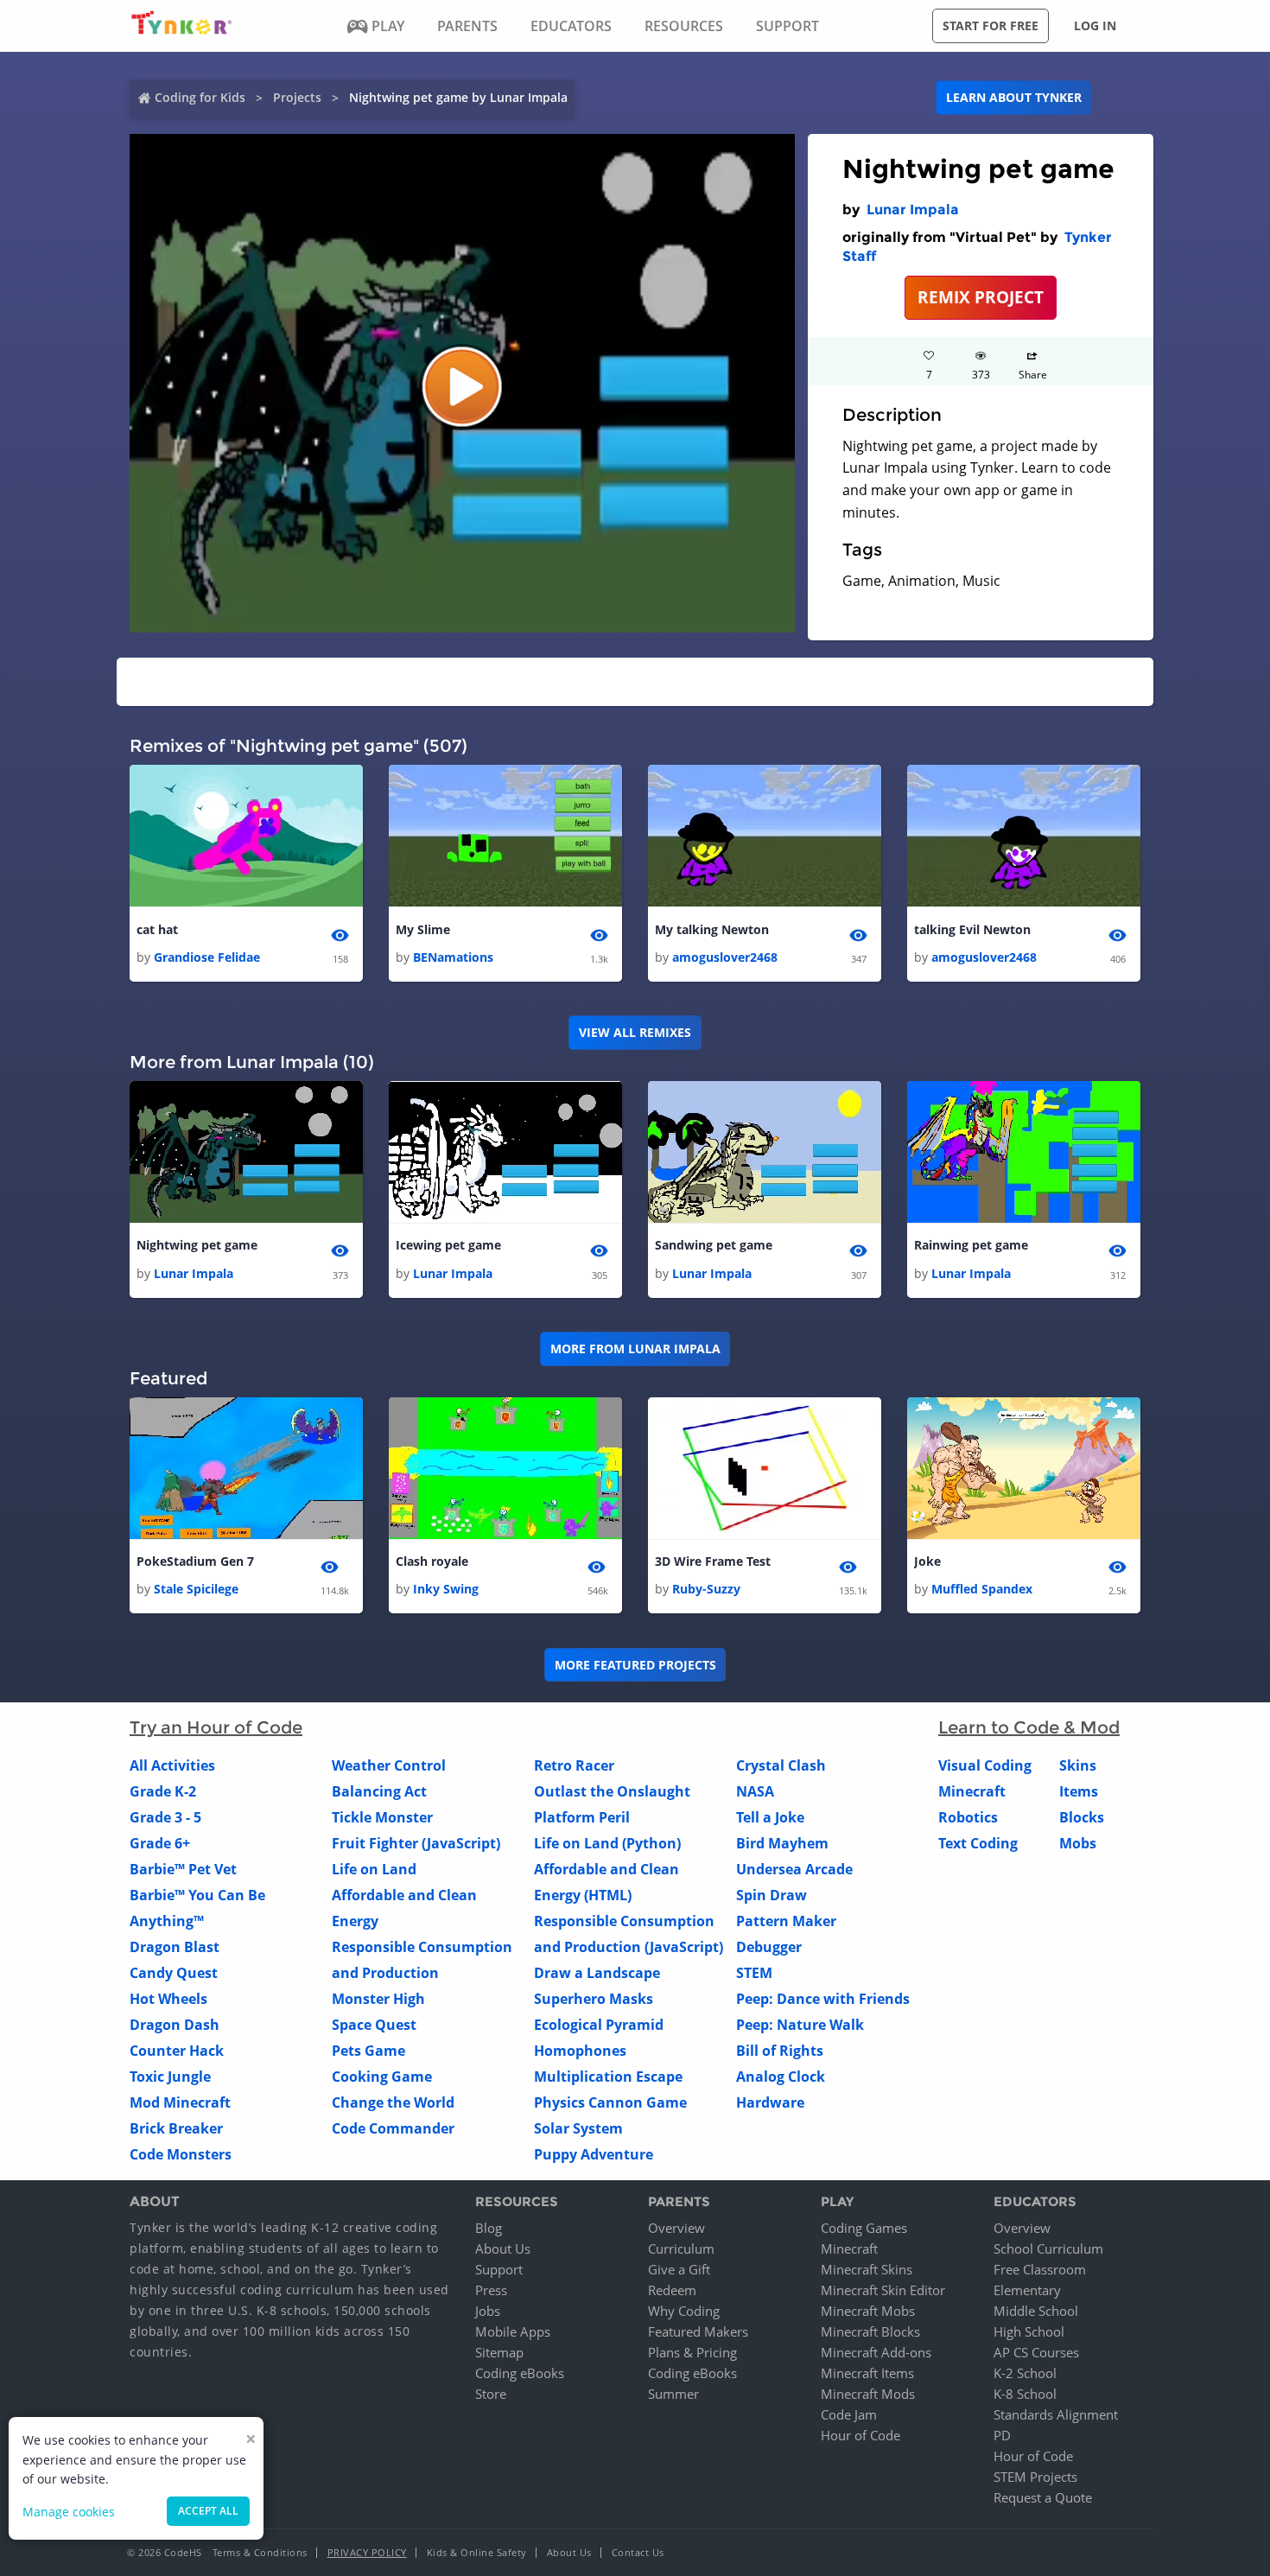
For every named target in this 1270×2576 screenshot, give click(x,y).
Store (491, 2394)
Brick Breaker (176, 2128)
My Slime (423, 929)
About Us (503, 2248)
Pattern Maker (786, 1921)
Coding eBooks (520, 2373)
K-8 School (1025, 2394)
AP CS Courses (1036, 2352)
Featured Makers (698, 2331)
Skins (1078, 1765)
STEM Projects (1035, 2477)
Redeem (672, 2290)
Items (1079, 1791)
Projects (297, 97)
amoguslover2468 (725, 957)
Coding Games (864, 2228)
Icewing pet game (448, 1245)
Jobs (488, 2311)
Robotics (968, 1817)
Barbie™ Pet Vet (183, 1869)
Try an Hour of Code (216, 1727)
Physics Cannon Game (610, 2102)
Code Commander (393, 2128)
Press (491, 2290)
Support (499, 2269)
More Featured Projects (635, 1665)
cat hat (157, 929)
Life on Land (374, 1869)
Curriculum (681, 2248)
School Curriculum (1048, 2248)
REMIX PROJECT (981, 297)
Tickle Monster (382, 1817)
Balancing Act (379, 1791)
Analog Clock (781, 2077)
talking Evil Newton (972, 929)
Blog (489, 2228)
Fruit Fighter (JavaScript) (416, 1843)
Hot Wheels (168, 1999)
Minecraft (972, 1791)
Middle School (1036, 2311)
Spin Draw (772, 1895)
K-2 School (1025, 2373)
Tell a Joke (770, 1817)
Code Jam (849, 2414)
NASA (755, 1791)
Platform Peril (582, 1817)
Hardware (770, 2102)
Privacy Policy (367, 2552)
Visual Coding (985, 1765)
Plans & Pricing (692, 2352)
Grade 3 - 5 (165, 1817)
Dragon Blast (175, 1947)
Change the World (393, 2102)
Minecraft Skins (867, 2269)
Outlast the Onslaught (612, 1791)
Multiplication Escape (608, 2077)
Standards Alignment (1056, 2414)
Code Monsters (181, 2154)
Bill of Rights (780, 2051)
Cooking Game (382, 2077)
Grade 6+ (160, 1843)
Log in (1095, 25)
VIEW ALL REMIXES (635, 1032)
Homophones (580, 2051)
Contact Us (638, 2552)
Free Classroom (1040, 2269)
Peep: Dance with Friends (823, 1999)
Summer (673, 2394)
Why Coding (684, 2311)
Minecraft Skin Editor (883, 2290)
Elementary (1027, 2290)
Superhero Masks (594, 1999)
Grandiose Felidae (207, 957)
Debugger (769, 1947)
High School (1029, 2331)
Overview (676, 2228)
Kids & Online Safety (477, 2552)
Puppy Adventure (594, 2154)
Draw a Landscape (597, 1973)
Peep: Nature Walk (800, 2025)
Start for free (991, 25)
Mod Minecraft (180, 2102)
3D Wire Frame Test (713, 1561)
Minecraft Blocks (870, 2331)
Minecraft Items (867, 2373)
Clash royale (432, 1561)
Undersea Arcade (794, 1869)
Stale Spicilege (196, 1589)
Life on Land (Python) (607, 1843)
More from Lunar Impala (635, 1348)
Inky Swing (446, 1589)
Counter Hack (177, 2051)
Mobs (1078, 1843)
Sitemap (499, 2352)
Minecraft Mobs (868, 2311)
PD (1002, 2435)
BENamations (453, 957)
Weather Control (389, 1765)
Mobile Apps (513, 2331)
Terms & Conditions (260, 2552)
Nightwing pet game (197, 1245)
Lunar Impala (913, 210)
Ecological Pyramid (599, 2025)
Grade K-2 (163, 1791)
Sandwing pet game (714, 1245)
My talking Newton (712, 929)
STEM (754, 1973)
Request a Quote (1043, 2497)
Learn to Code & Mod (1029, 1727)
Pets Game (368, 2051)
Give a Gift (679, 2269)
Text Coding (978, 1843)
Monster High (378, 1999)
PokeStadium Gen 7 (195, 1561)
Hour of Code (860, 2435)
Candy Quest (174, 1973)
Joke (927, 1561)
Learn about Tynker (1014, 97)
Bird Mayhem (782, 1843)
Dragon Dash (175, 2025)
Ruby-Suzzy (706, 1589)
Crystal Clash (781, 1765)
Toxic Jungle (170, 2077)
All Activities (172, 1765)
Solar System (578, 2128)
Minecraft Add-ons (876, 2352)
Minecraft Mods (868, 2394)
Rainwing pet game (971, 1245)
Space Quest (374, 2025)
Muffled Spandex (982, 1589)
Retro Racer (574, 1765)
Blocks (1082, 1817)
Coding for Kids (200, 97)
